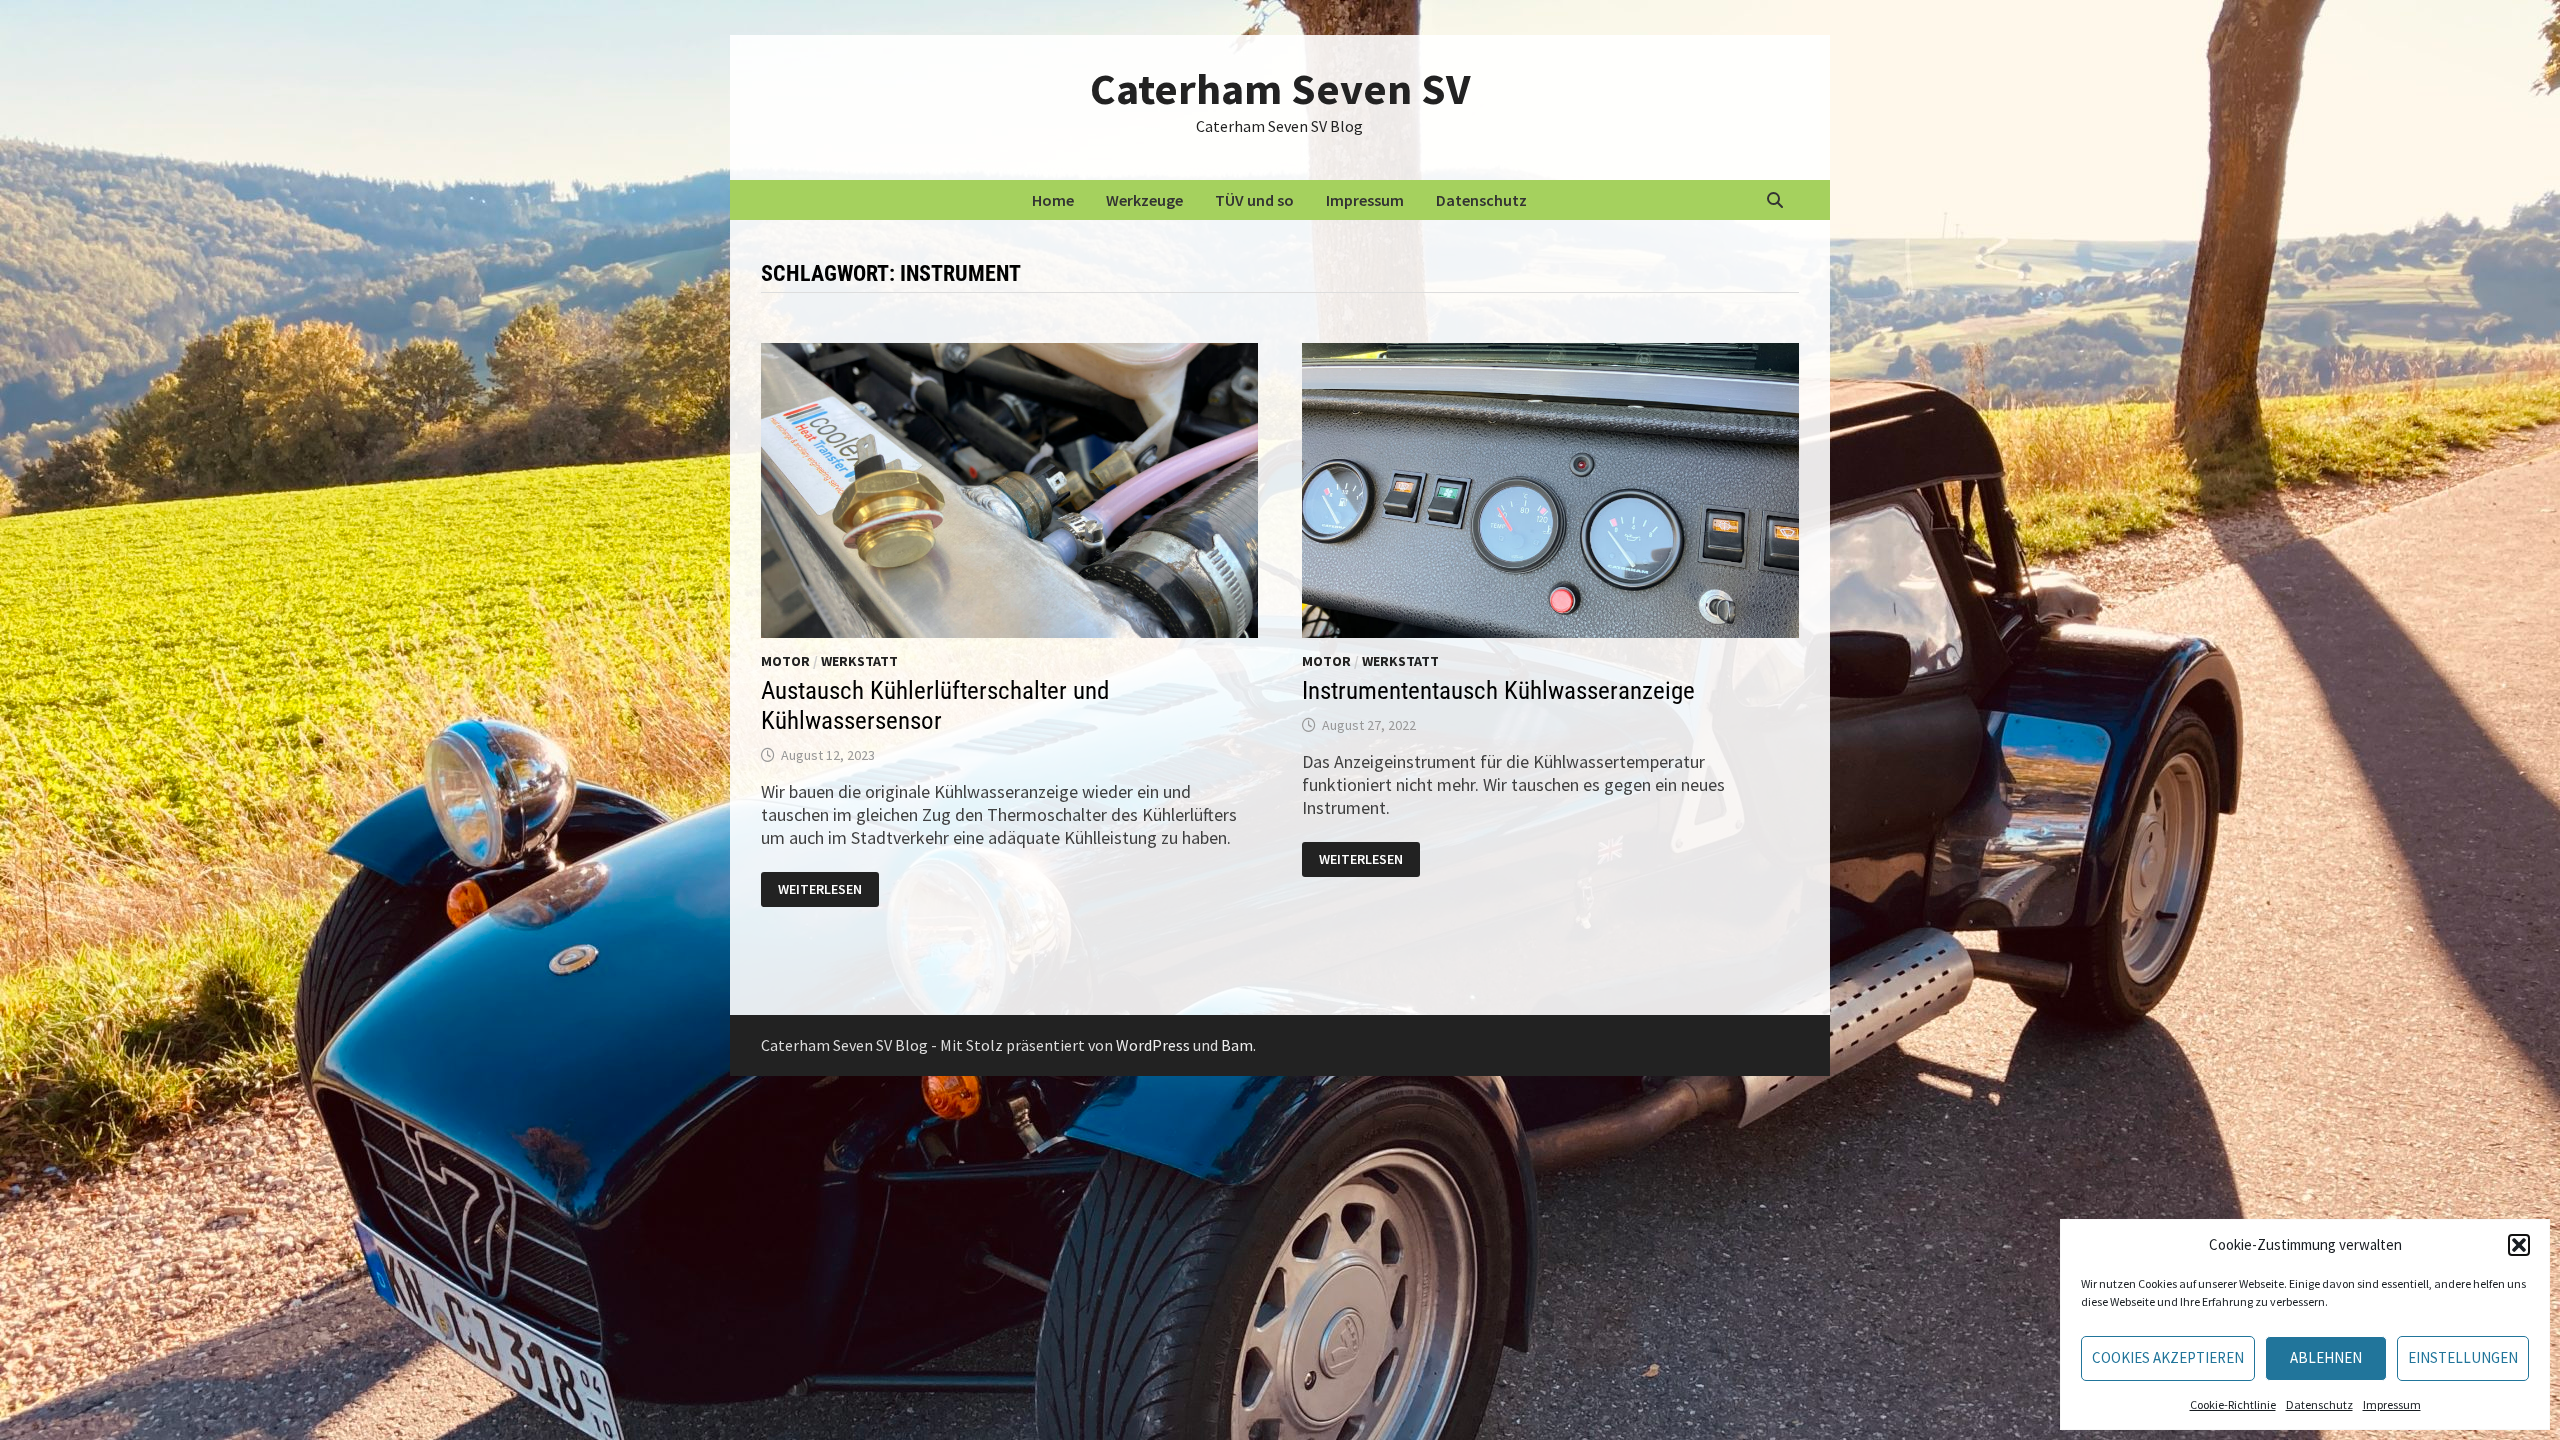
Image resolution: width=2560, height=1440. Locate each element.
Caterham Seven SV (1280, 88)
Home (1053, 200)
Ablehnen (2326, 1357)
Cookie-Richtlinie (2233, 1404)
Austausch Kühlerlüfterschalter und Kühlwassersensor (935, 705)
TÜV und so (1254, 200)
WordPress (1153, 1045)
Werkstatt (859, 661)
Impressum (2392, 1404)
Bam (1237, 1045)
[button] (2519, 1245)
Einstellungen (2463, 1357)
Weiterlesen (828, 890)
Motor (785, 661)
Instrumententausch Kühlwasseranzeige (1498, 690)
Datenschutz (2319, 1404)
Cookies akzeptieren (2168, 1357)
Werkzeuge (1144, 200)
